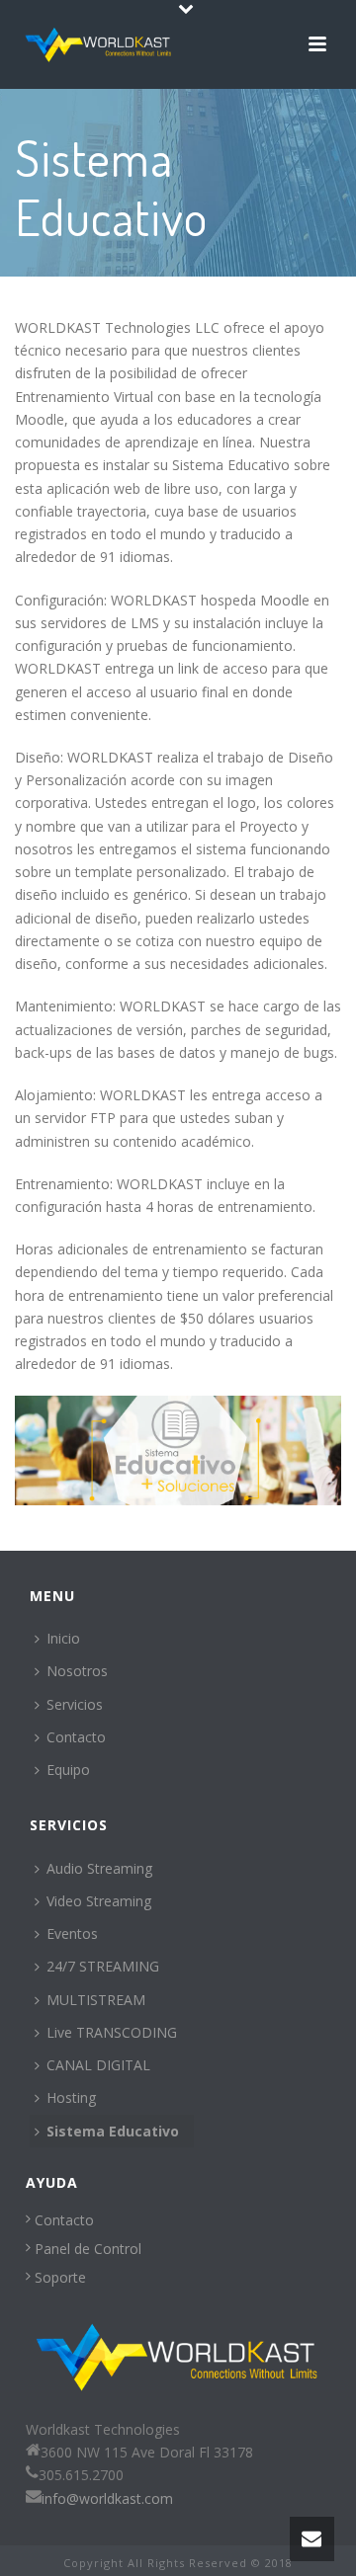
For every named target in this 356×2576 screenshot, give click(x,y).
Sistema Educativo (113, 2131)
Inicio (63, 1638)
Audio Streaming (99, 1868)
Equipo (68, 1770)
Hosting (71, 2097)
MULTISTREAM (96, 2000)
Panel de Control (86, 2249)
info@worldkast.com (107, 2499)
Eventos (72, 1933)
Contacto (76, 1737)
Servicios (75, 1704)
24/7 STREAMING (103, 1966)
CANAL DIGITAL (98, 2065)
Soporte (58, 2278)
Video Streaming (99, 1901)
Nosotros (77, 1671)
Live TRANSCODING (112, 2032)
